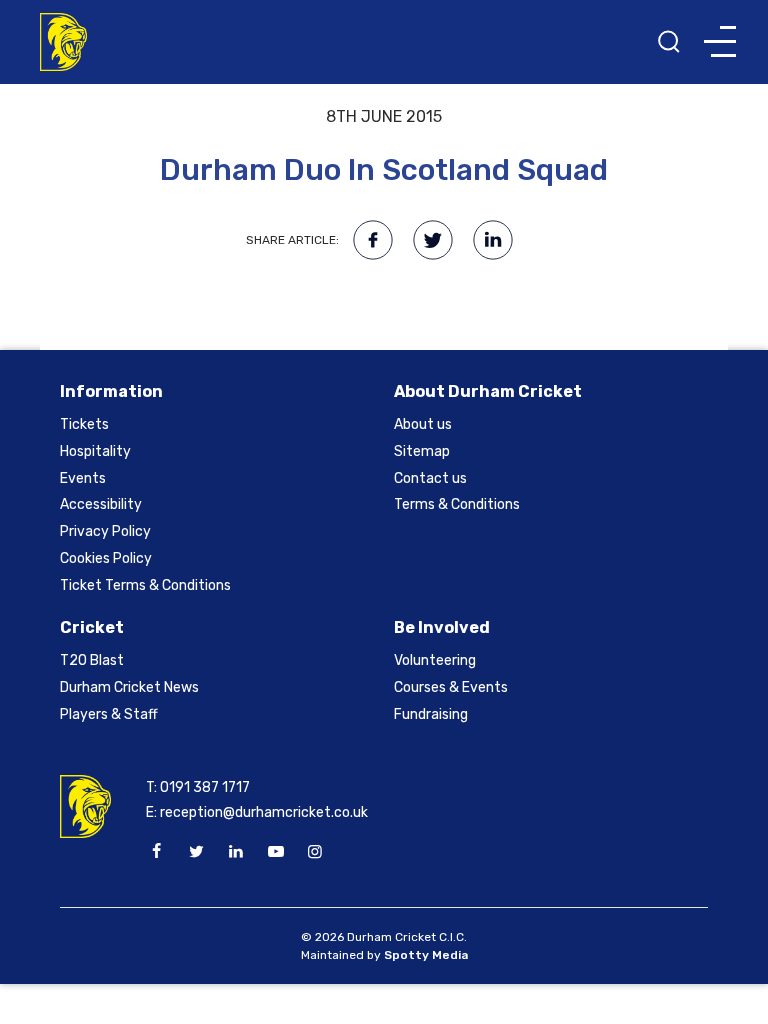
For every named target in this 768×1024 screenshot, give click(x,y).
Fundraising (431, 714)
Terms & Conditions (457, 504)
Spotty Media (426, 955)
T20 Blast (92, 660)
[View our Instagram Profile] (315, 852)
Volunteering (435, 660)
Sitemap (422, 451)
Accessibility (101, 504)
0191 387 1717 (205, 787)
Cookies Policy (106, 558)
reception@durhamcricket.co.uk (264, 812)
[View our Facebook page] (157, 852)
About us (423, 424)
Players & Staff (109, 714)
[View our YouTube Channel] (275, 852)
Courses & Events (451, 687)
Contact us (430, 478)
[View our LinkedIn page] (236, 852)
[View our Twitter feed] (196, 852)
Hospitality (95, 451)
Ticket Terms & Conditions (145, 585)
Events (83, 478)
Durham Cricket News (129, 687)
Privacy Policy (105, 531)
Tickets (84, 424)
